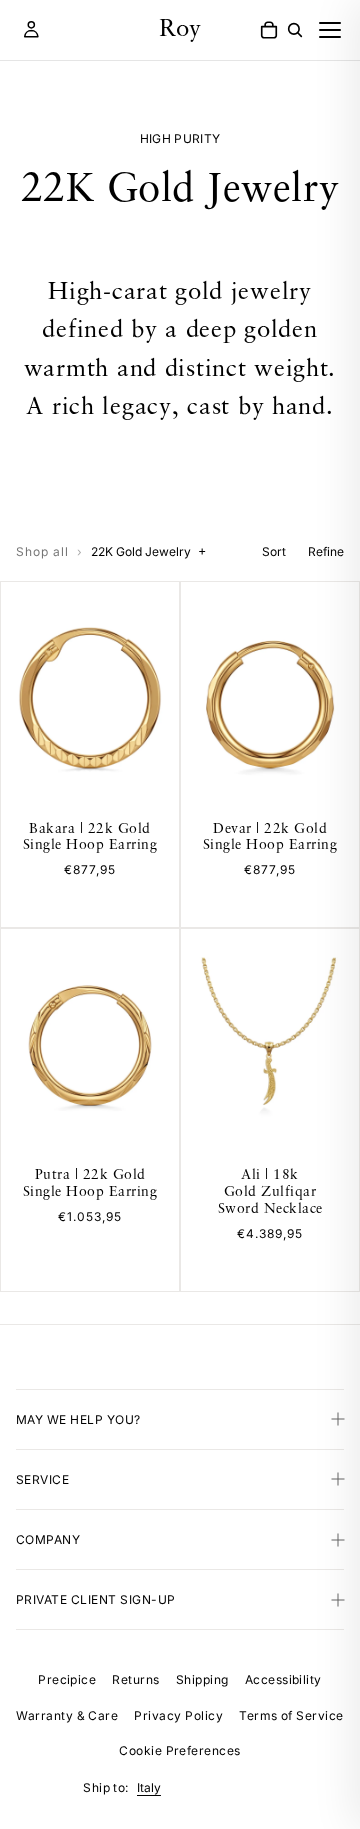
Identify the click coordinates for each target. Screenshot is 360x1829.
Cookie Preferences (180, 1750)
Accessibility (283, 1679)
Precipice (67, 1679)
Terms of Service (291, 1715)
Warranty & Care (67, 1715)
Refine (326, 551)
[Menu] (330, 30)
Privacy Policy (178, 1715)
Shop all (42, 551)
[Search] (295, 30)
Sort (274, 551)
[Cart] (269, 30)
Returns (135, 1679)
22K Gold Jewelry (148, 551)
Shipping (202, 1679)
